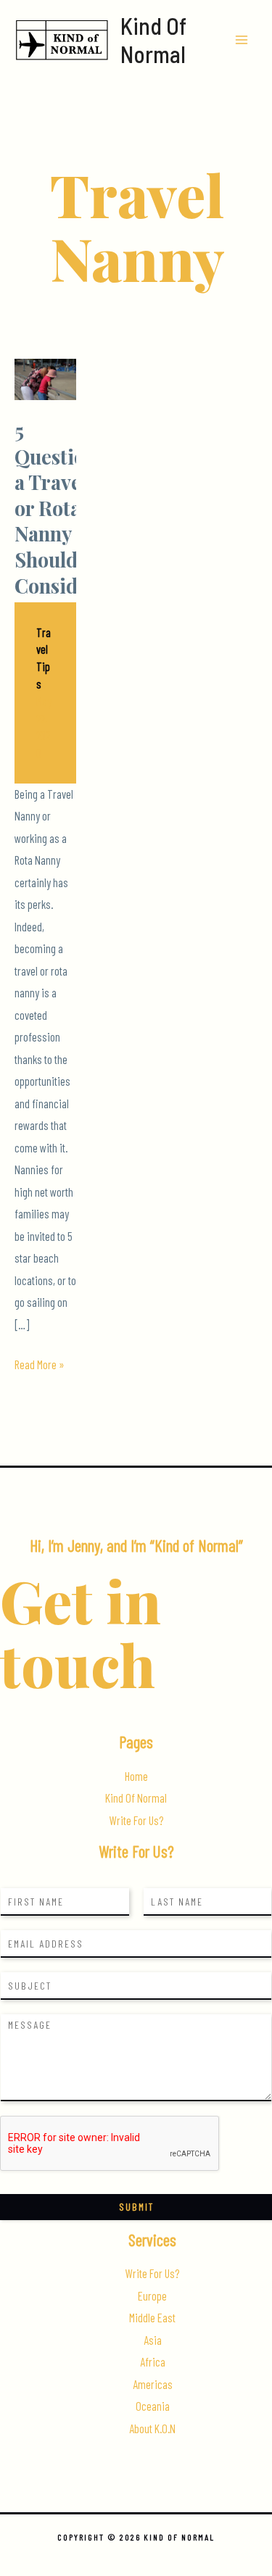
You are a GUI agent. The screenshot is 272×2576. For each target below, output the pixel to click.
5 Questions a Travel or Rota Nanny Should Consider (60, 507)
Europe (152, 2296)
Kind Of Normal (153, 39)
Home (136, 1776)
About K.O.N (152, 2428)
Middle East (152, 2318)
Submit (136, 2207)
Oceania (153, 2406)
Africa (153, 2362)
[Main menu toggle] (241, 40)
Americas (153, 2384)
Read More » (40, 1366)
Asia (153, 2340)
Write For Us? (136, 1820)
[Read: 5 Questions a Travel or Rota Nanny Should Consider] (45, 377)
